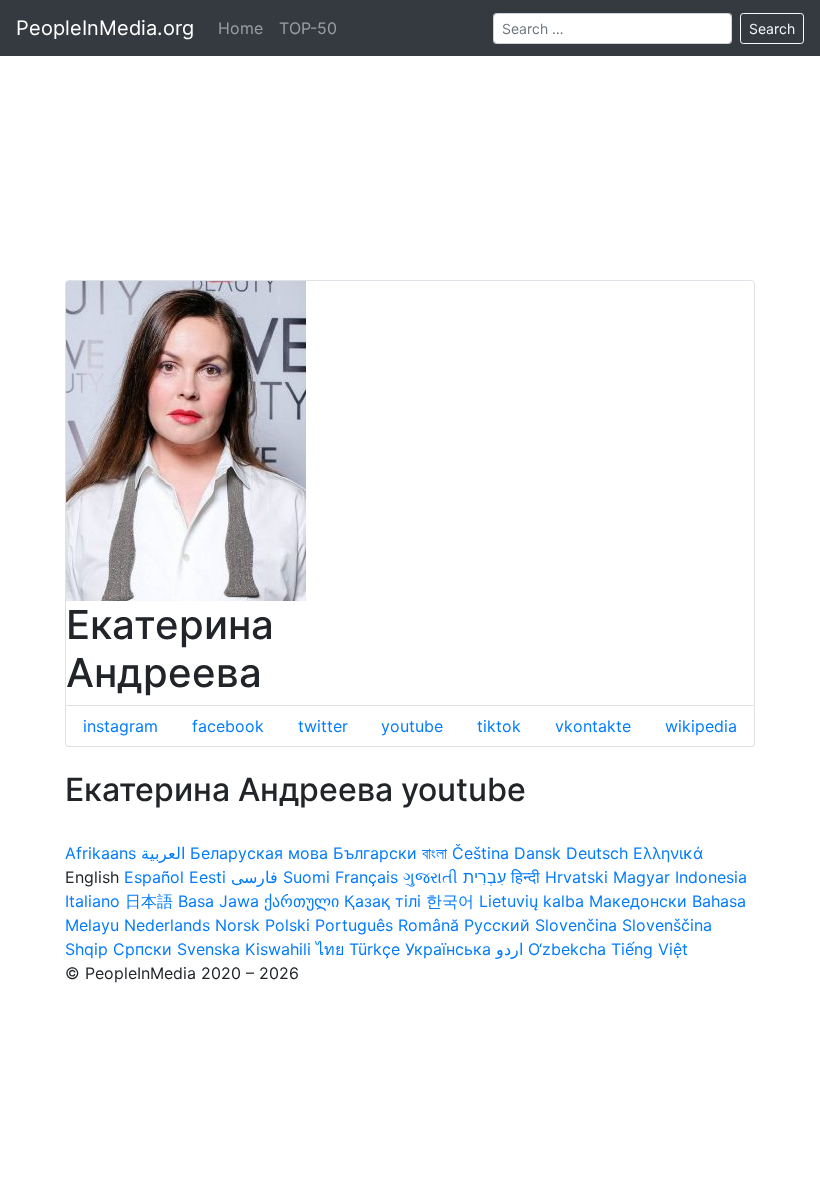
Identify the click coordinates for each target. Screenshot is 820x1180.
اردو (509, 949)
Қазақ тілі (382, 901)
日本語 (149, 901)
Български (375, 853)
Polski (287, 925)
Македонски (638, 901)
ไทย (330, 949)
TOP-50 (308, 28)
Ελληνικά (668, 853)
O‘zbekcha (567, 949)
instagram (120, 726)
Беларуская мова (259, 853)
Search (772, 28)
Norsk (237, 925)
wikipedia (701, 726)
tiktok (499, 726)
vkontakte (593, 726)
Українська (448, 949)
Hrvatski (576, 877)
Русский (497, 925)
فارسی (254, 877)
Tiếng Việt (649, 949)
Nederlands (167, 925)
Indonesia (711, 877)
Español (154, 877)
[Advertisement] (410, 140)
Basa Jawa (218, 901)
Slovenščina (667, 925)
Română (428, 925)
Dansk (537, 853)
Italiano (92, 901)
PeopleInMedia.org (105, 28)
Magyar (641, 877)
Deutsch (597, 853)
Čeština (480, 853)
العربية (163, 853)
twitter (323, 726)
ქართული (301, 901)
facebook (228, 726)
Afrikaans (100, 853)
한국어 (450, 901)
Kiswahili (278, 949)
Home (240, 28)
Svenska (208, 949)
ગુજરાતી (430, 877)
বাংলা (434, 853)
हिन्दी (525, 877)
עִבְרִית (484, 877)
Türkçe (374, 949)
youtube (412, 726)
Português (354, 925)
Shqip (86, 949)
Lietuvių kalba (531, 901)
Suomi (306, 877)
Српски (142, 949)
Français (366, 877)
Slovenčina (576, 925)
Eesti (207, 877)
